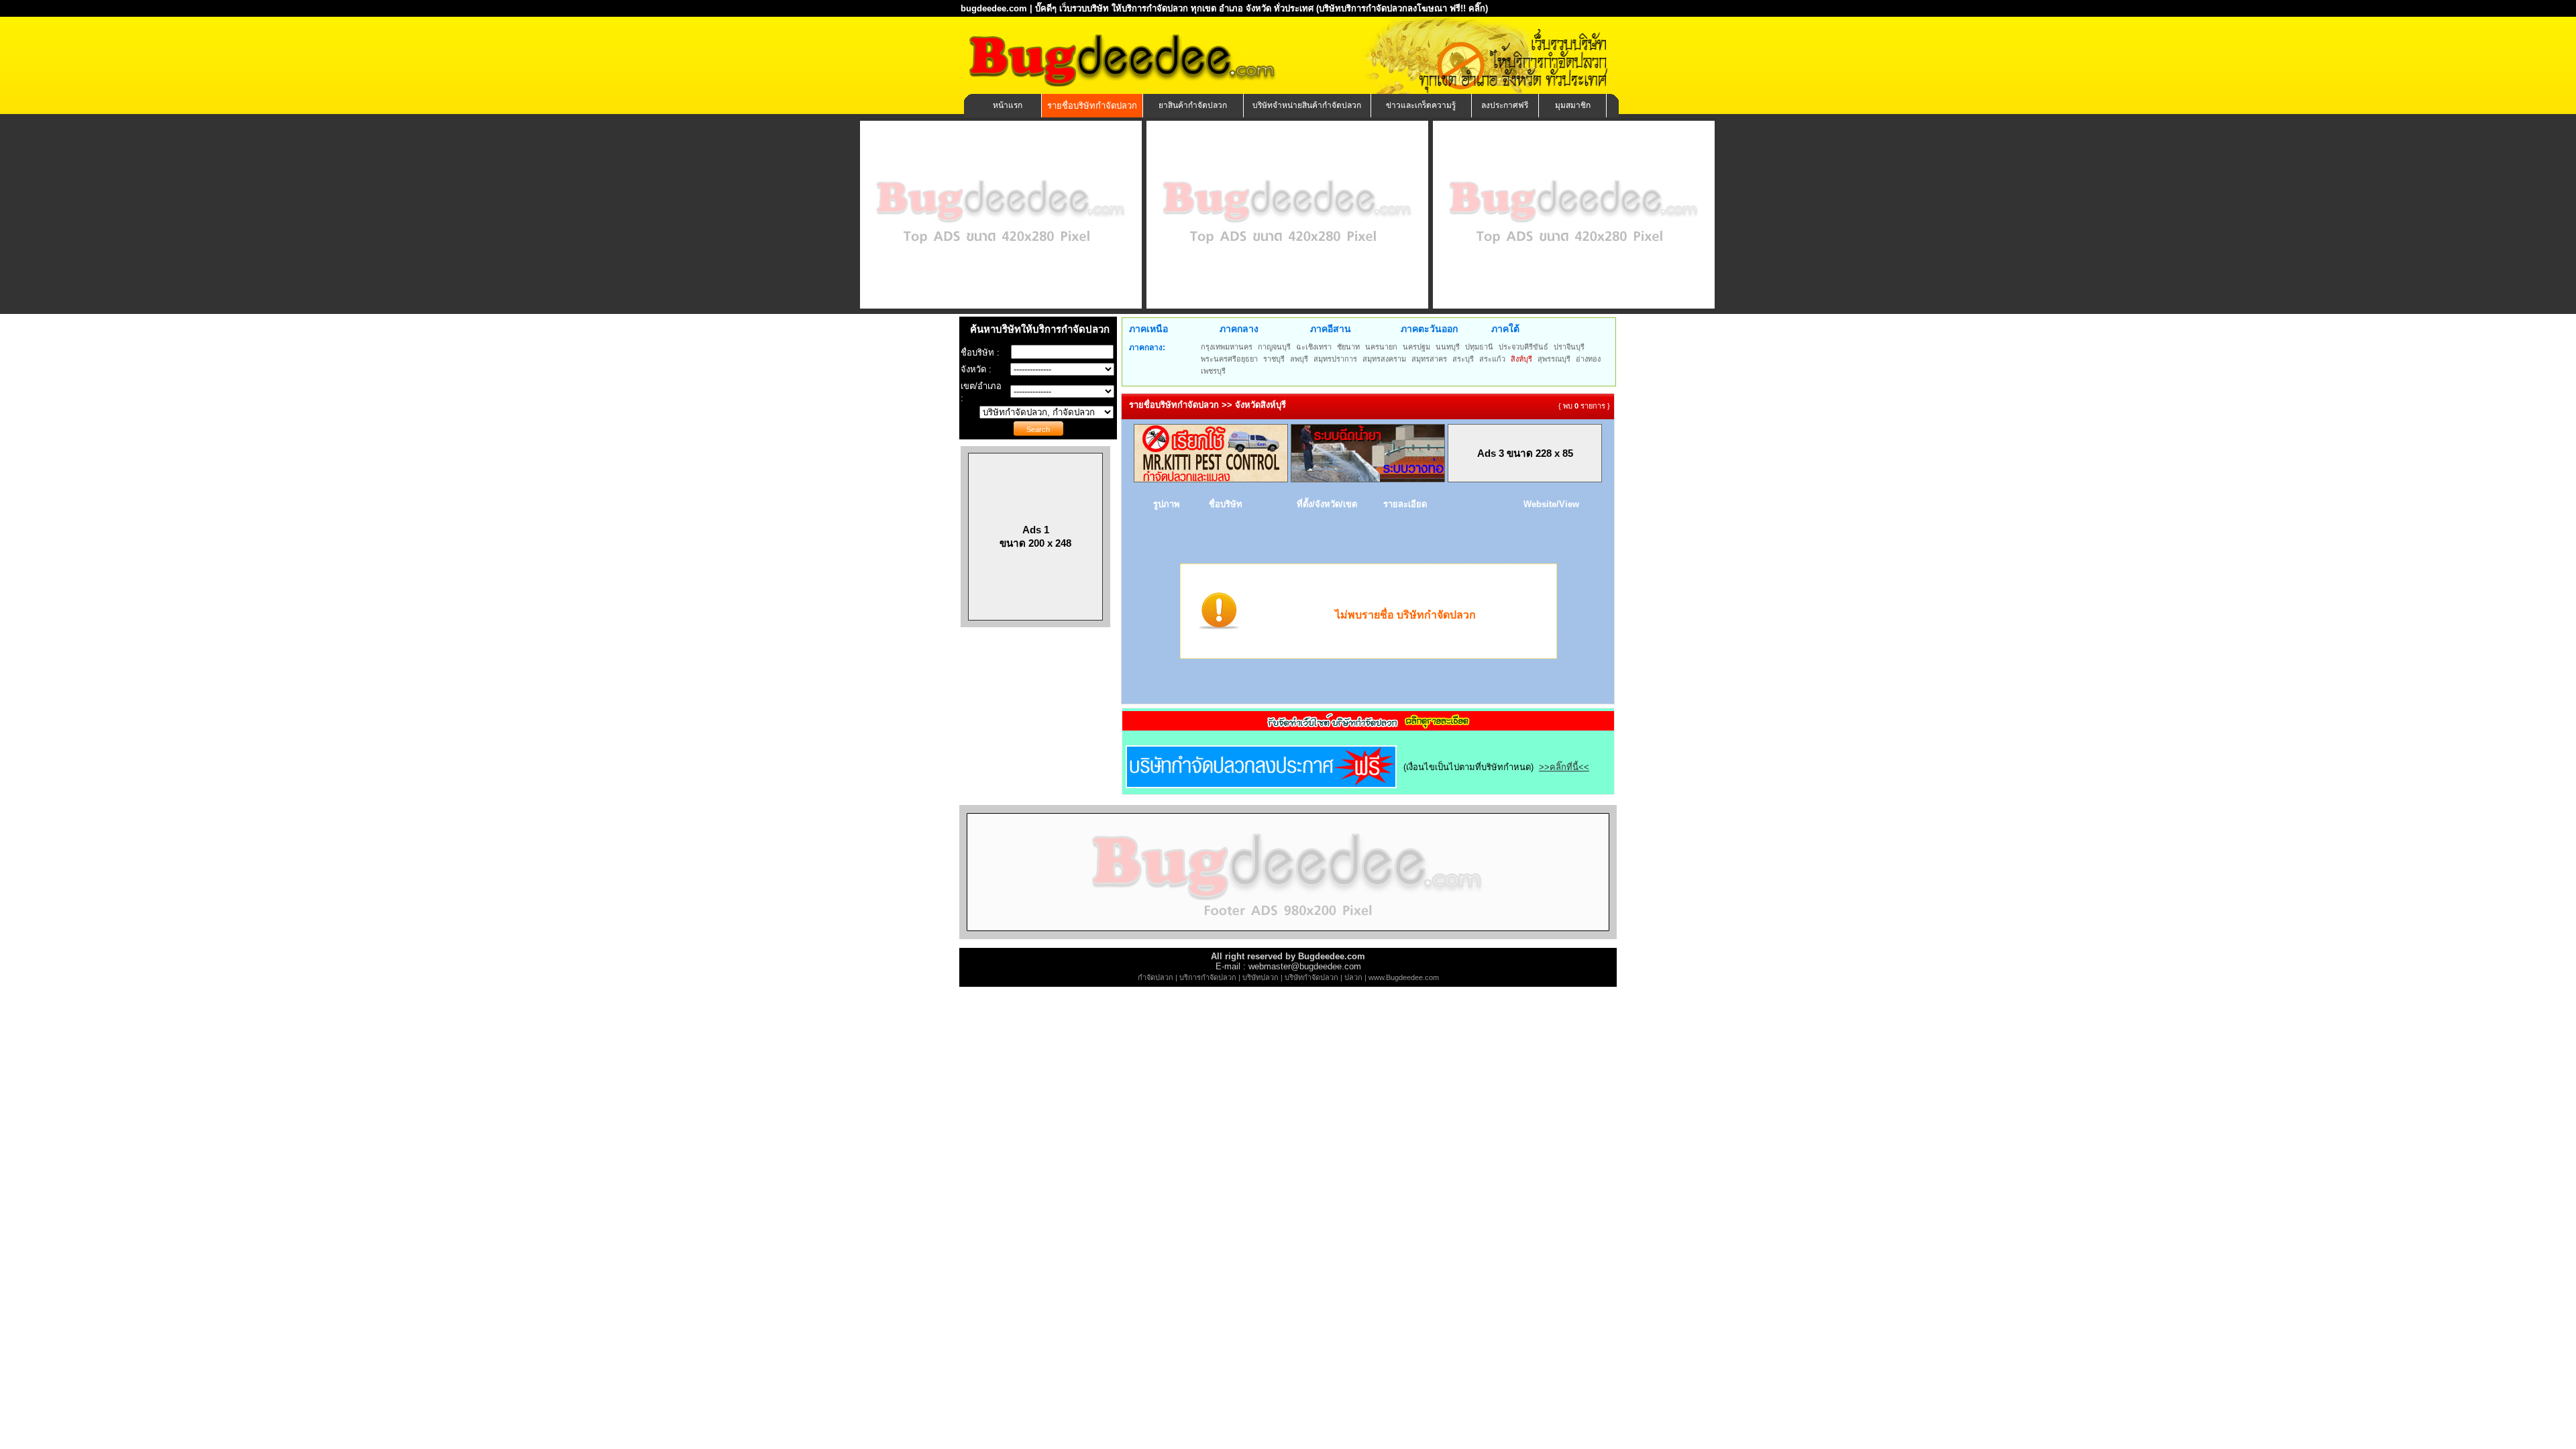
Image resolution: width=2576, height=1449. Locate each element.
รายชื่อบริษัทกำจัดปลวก (1092, 106)
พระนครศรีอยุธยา (1229, 359)
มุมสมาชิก (1573, 105)
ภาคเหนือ (1148, 329)
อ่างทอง (1588, 359)
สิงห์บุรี (1521, 359)
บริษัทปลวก (1260, 977)
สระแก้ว (1492, 359)
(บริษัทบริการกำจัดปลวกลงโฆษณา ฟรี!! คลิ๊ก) (1402, 8)
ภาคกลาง (1239, 329)
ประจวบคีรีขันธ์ (1523, 347)
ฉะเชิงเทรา (1314, 347)
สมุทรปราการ (1335, 359)
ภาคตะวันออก (1429, 329)
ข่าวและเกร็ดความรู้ (1421, 105)
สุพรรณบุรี (1554, 359)
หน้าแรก (1008, 105)
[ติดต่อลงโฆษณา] (1288, 936)
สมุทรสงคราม (1384, 359)
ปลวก (1353, 977)
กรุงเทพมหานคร (1227, 347)
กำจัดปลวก (1156, 977)
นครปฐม (1416, 347)
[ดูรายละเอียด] (1368, 726)
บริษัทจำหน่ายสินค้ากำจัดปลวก (1307, 105)
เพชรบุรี (1213, 371)
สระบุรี (1463, 359)
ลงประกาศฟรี (1505, 105)
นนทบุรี (1448, 347)
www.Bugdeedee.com (1404, 977)
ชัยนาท (1348, 347)
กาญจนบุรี (1274, 347)
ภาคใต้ (1505, 329)
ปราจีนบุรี (1569, 347)
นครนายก (1381, 347)
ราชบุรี (1274, 359)
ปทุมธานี (1479, 347)
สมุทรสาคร (1429, 359)
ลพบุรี (1299, 359)
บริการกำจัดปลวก (1208, 977)
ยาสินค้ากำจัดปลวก (1193, 105)
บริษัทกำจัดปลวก (1311, 977)
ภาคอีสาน (1331, 329)
